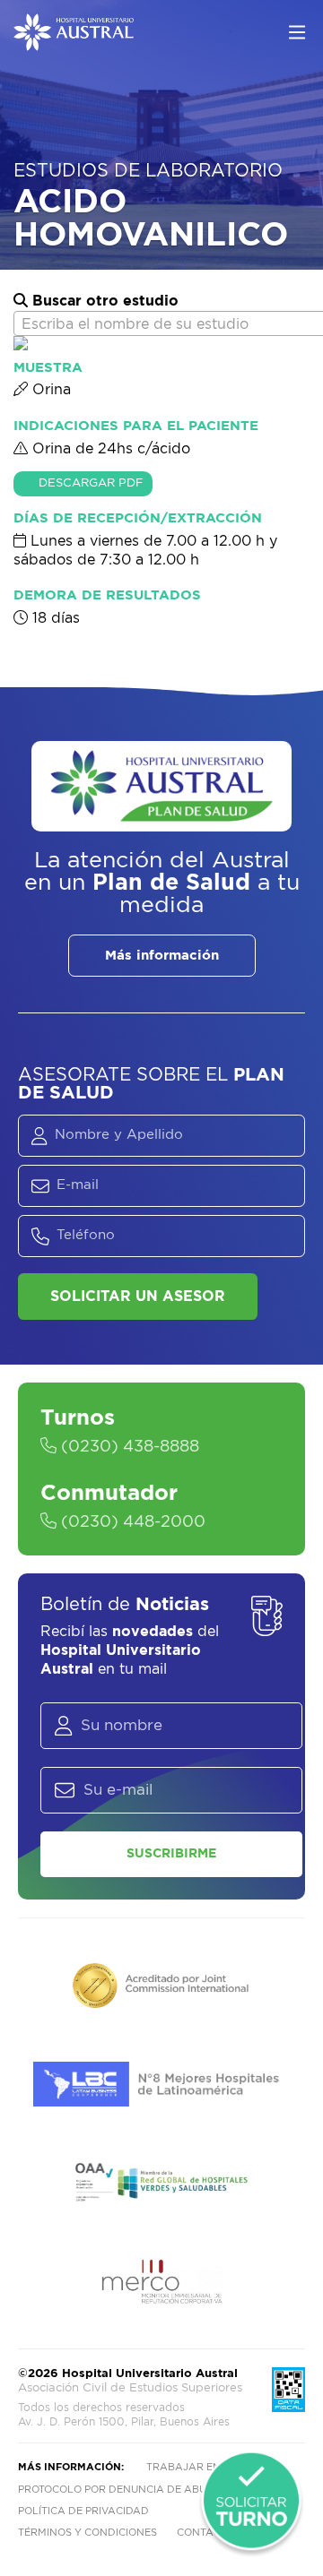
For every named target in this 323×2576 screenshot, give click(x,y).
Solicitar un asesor (138, 1297)
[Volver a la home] (74, 42)
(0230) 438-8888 (128, 1447)
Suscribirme (171, 1854)
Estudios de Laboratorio (148, 171)
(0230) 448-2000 (131, 1522)
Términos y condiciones (87, 2533)
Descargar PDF (91, 483)
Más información (162, 956)
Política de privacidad (83, 2511)
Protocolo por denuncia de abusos (122, 2490)
